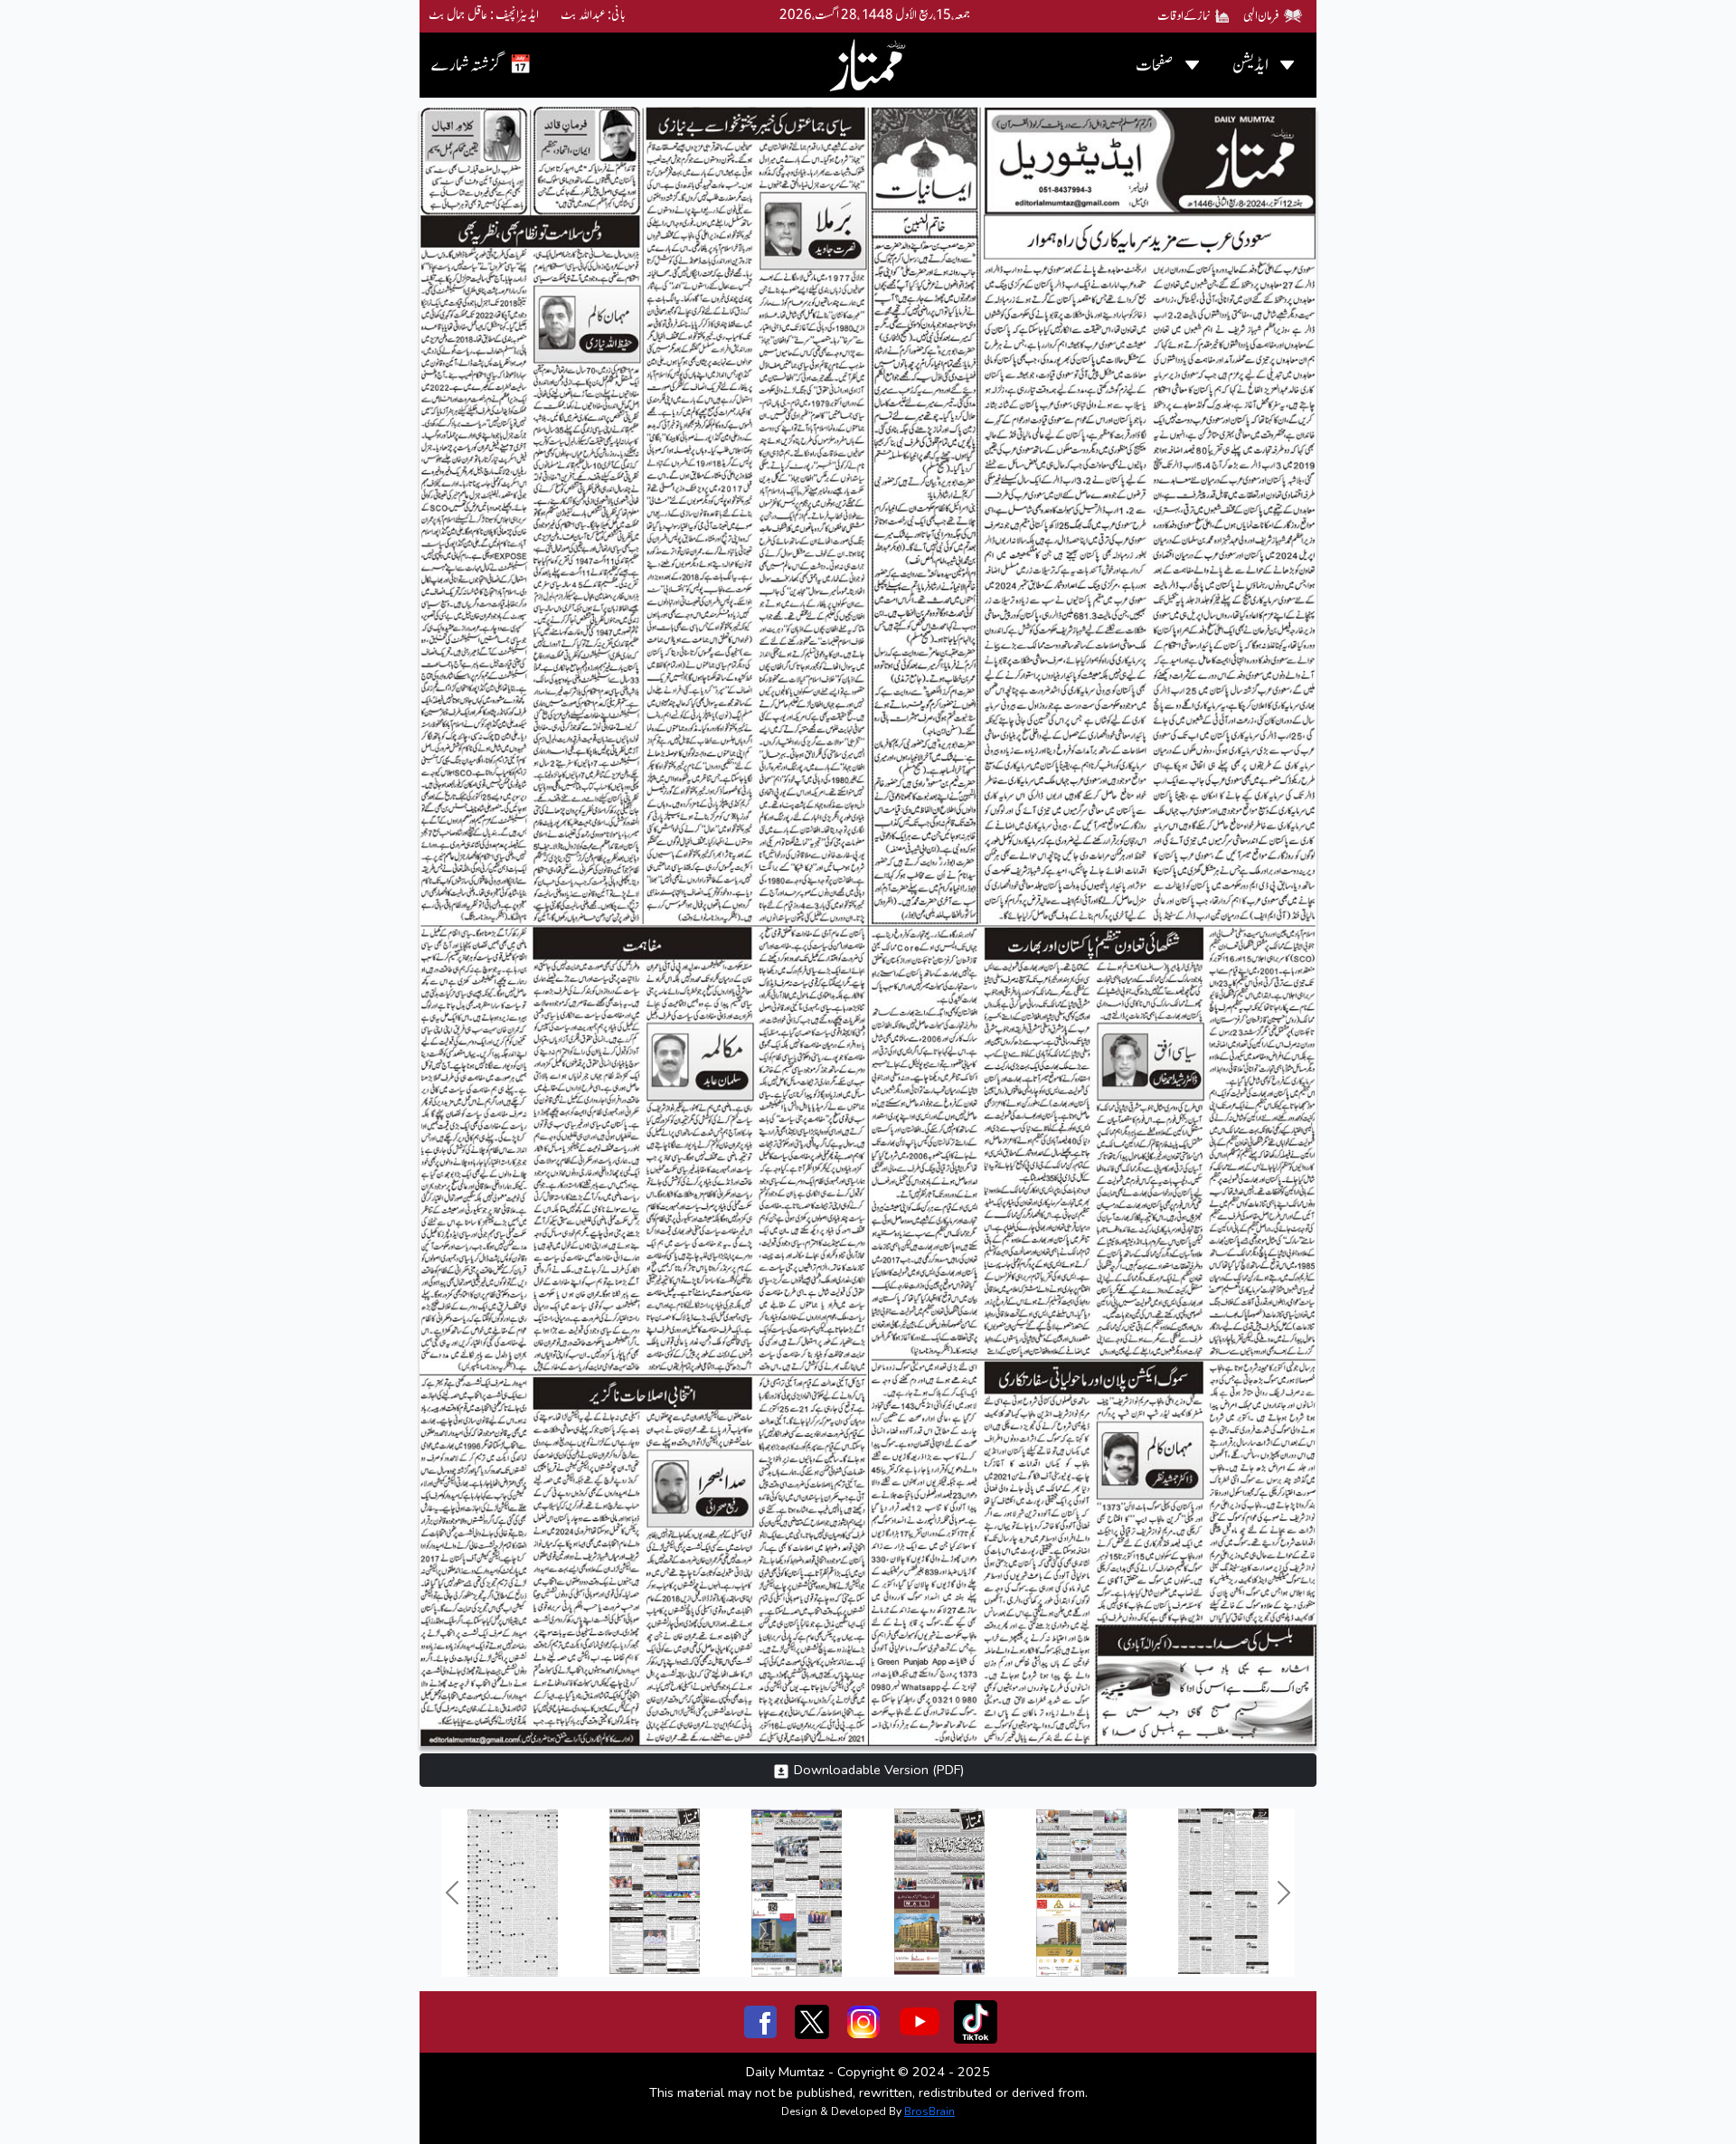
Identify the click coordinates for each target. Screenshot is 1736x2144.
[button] (452, 1893)
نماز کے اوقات (1184, 16)
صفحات (1155, 65)
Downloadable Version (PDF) (877, 1770)
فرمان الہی (1261, 16)
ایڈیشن (1250, 65)
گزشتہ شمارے (481, 65)
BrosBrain (929, 2111)
